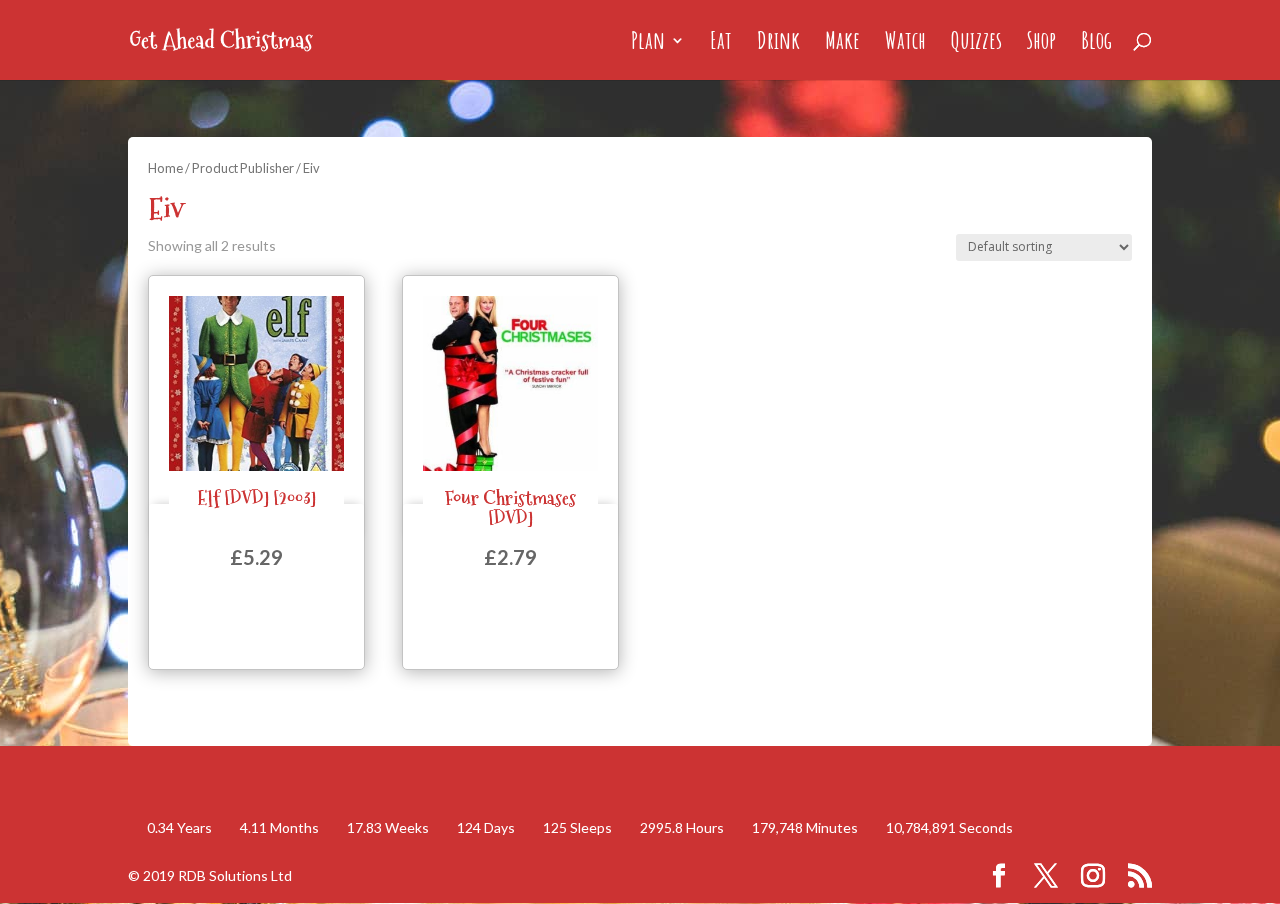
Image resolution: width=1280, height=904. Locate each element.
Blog (1096, 44)
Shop (1041, 44)
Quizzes (976, 44)
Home (165, 168)
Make (842, 44)
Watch (905, 44)
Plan (648, 44)
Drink (778, 44)
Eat (721, 44)
